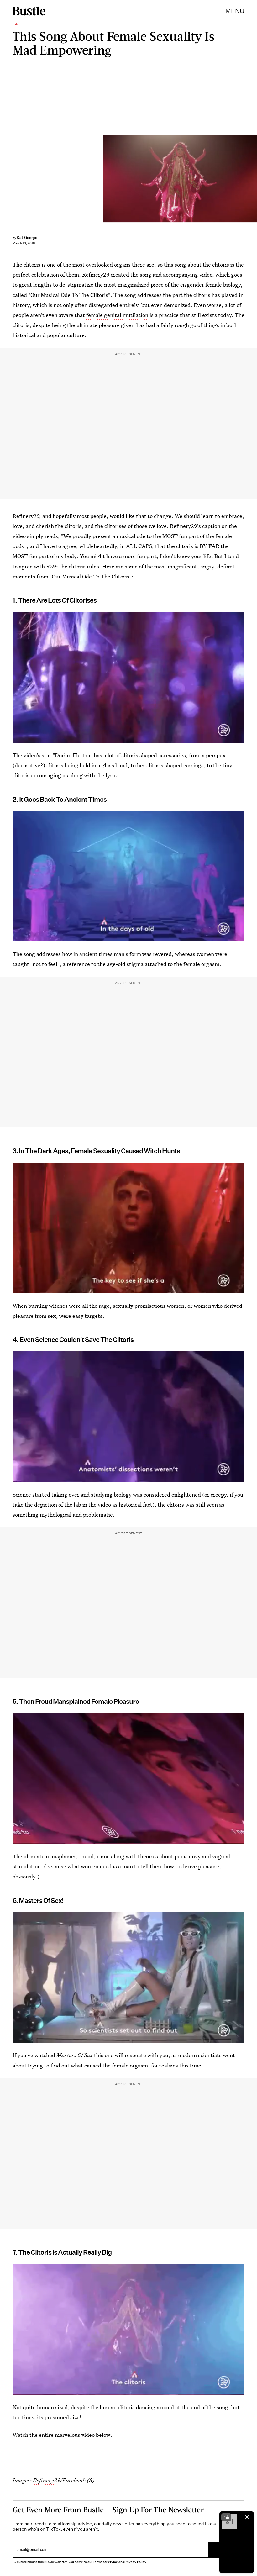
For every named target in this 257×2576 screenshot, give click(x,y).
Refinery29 (46, 2480)
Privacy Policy (135, 2562)
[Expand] (226, 2517)
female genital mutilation (117, 315)
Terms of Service (105, 2562)
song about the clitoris (202, 264)
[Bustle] (29, 11)
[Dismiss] (247, 2517)
